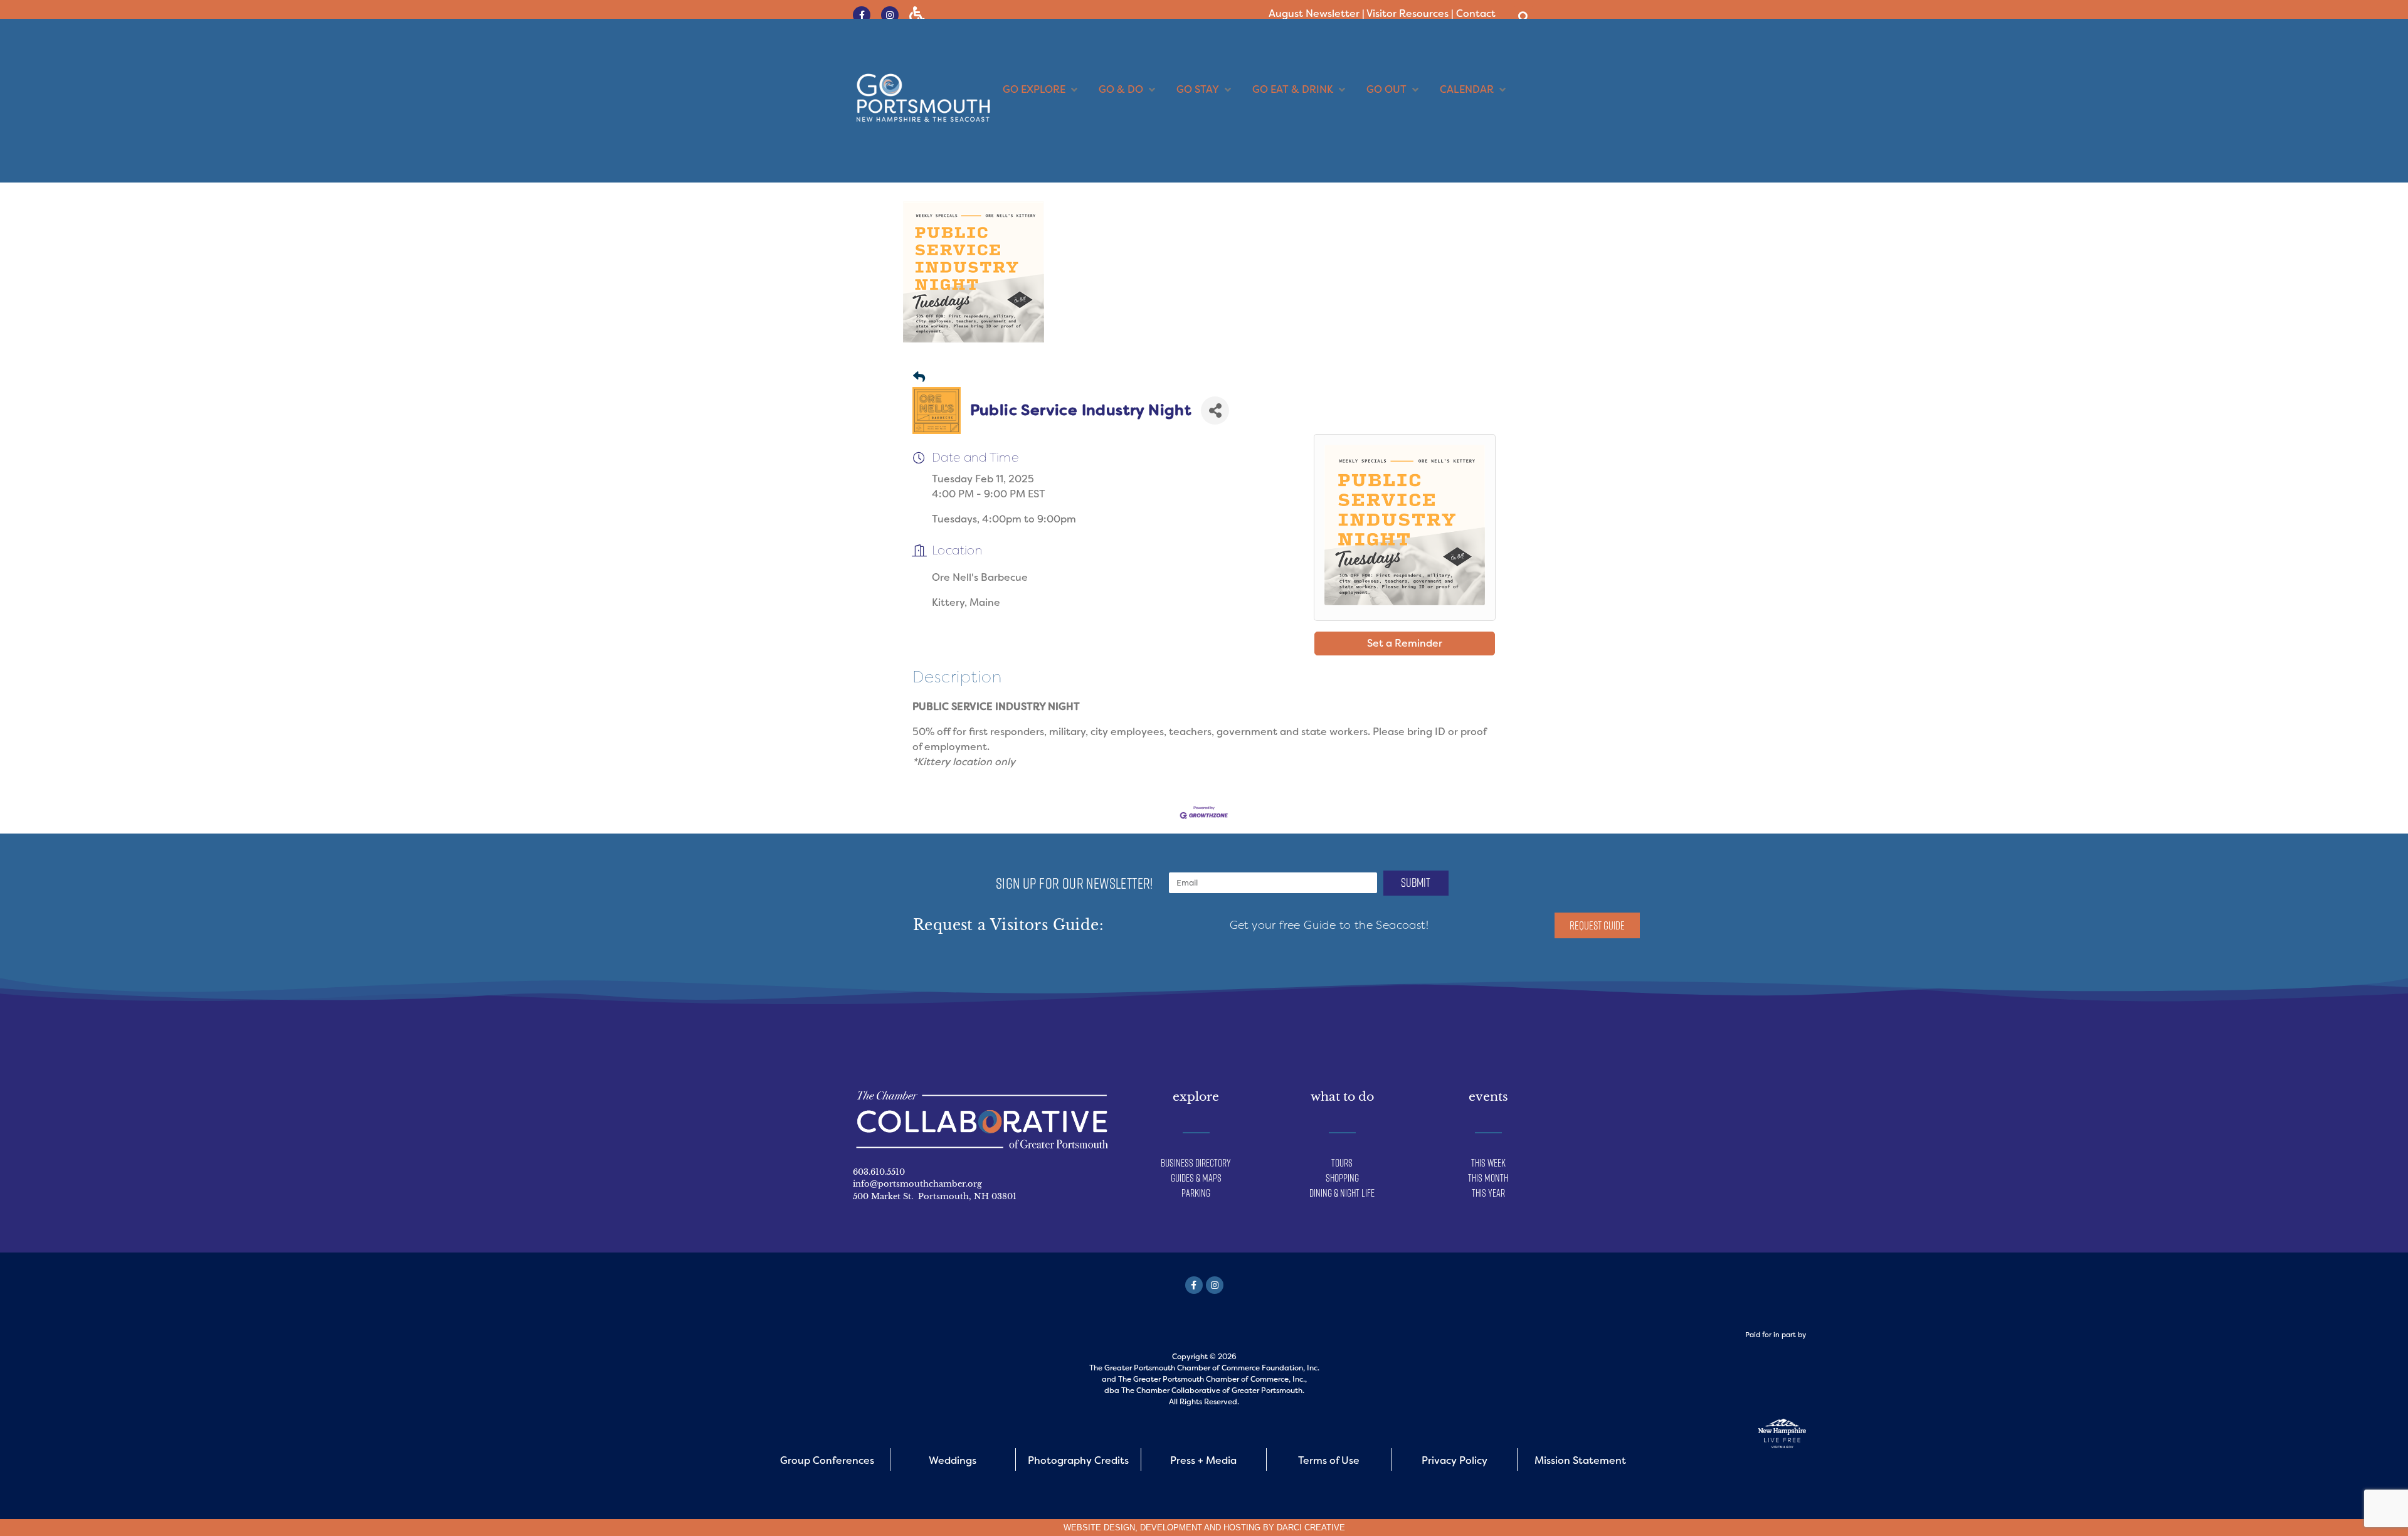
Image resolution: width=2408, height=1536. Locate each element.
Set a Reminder (1405, 643)
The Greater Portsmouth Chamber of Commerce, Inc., (1212, 1379)
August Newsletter (1314, 13)
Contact (1476, 13)
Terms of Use (1329, 1460)
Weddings (953, 1460)
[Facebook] (1194, 1285)
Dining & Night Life (1342, 1193)
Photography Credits (1078, 1460)
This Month (1488, 1178)
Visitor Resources (1407, 13)
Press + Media (1203, 1460)
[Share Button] (1215, 410)
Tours (1342, 1163)
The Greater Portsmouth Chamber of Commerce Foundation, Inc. (1204, 1368)
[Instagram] (890, 15)
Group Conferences (827, 1460)
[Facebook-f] (862, 15)
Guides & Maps (1196, 1178)
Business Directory (1196, 1163)
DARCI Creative (1311, 1528)
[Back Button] (919, 378)
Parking (1196, 1193)
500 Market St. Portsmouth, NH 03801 (935, 1196)
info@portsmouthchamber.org (917, 1184)
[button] (1523, 17)
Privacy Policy (1455, 1460)
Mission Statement (1580, 1460)
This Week (1488, 1163)
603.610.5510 (879, 1172)
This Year (1488, 1193)
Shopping (1342, 1178)
